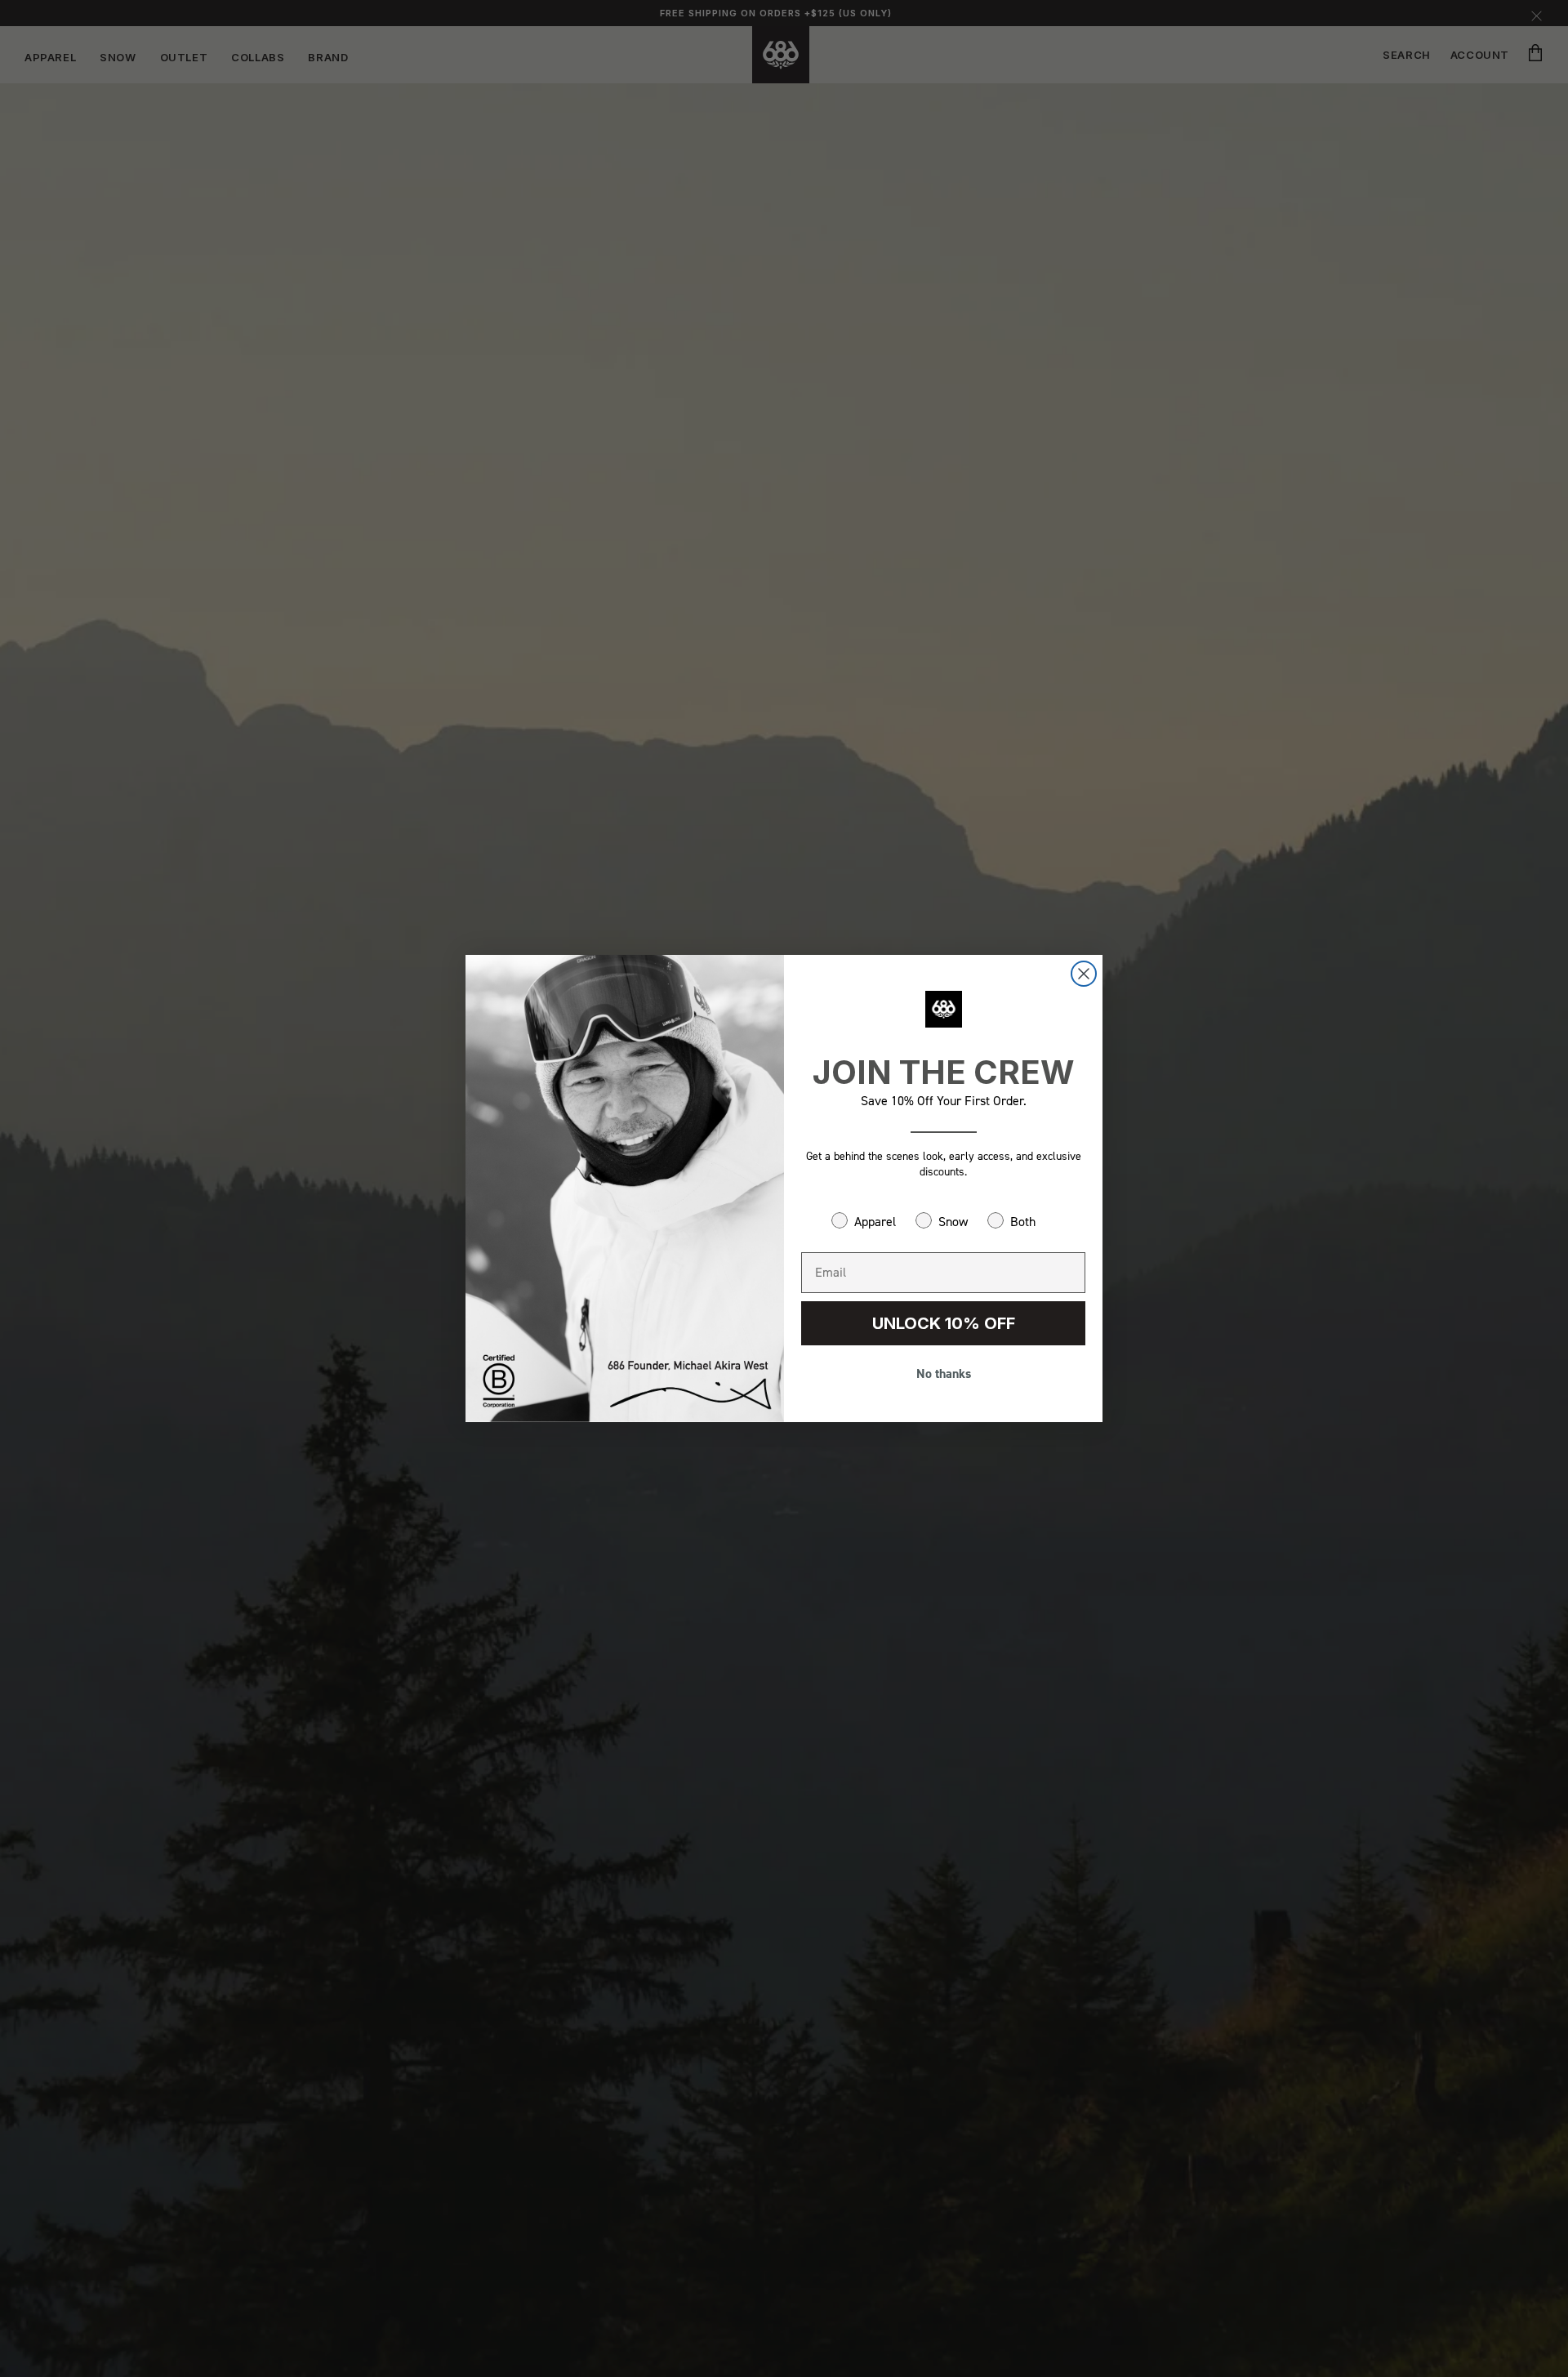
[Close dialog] (1084, 974)
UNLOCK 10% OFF (944, 1323)
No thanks (944, 1374)
